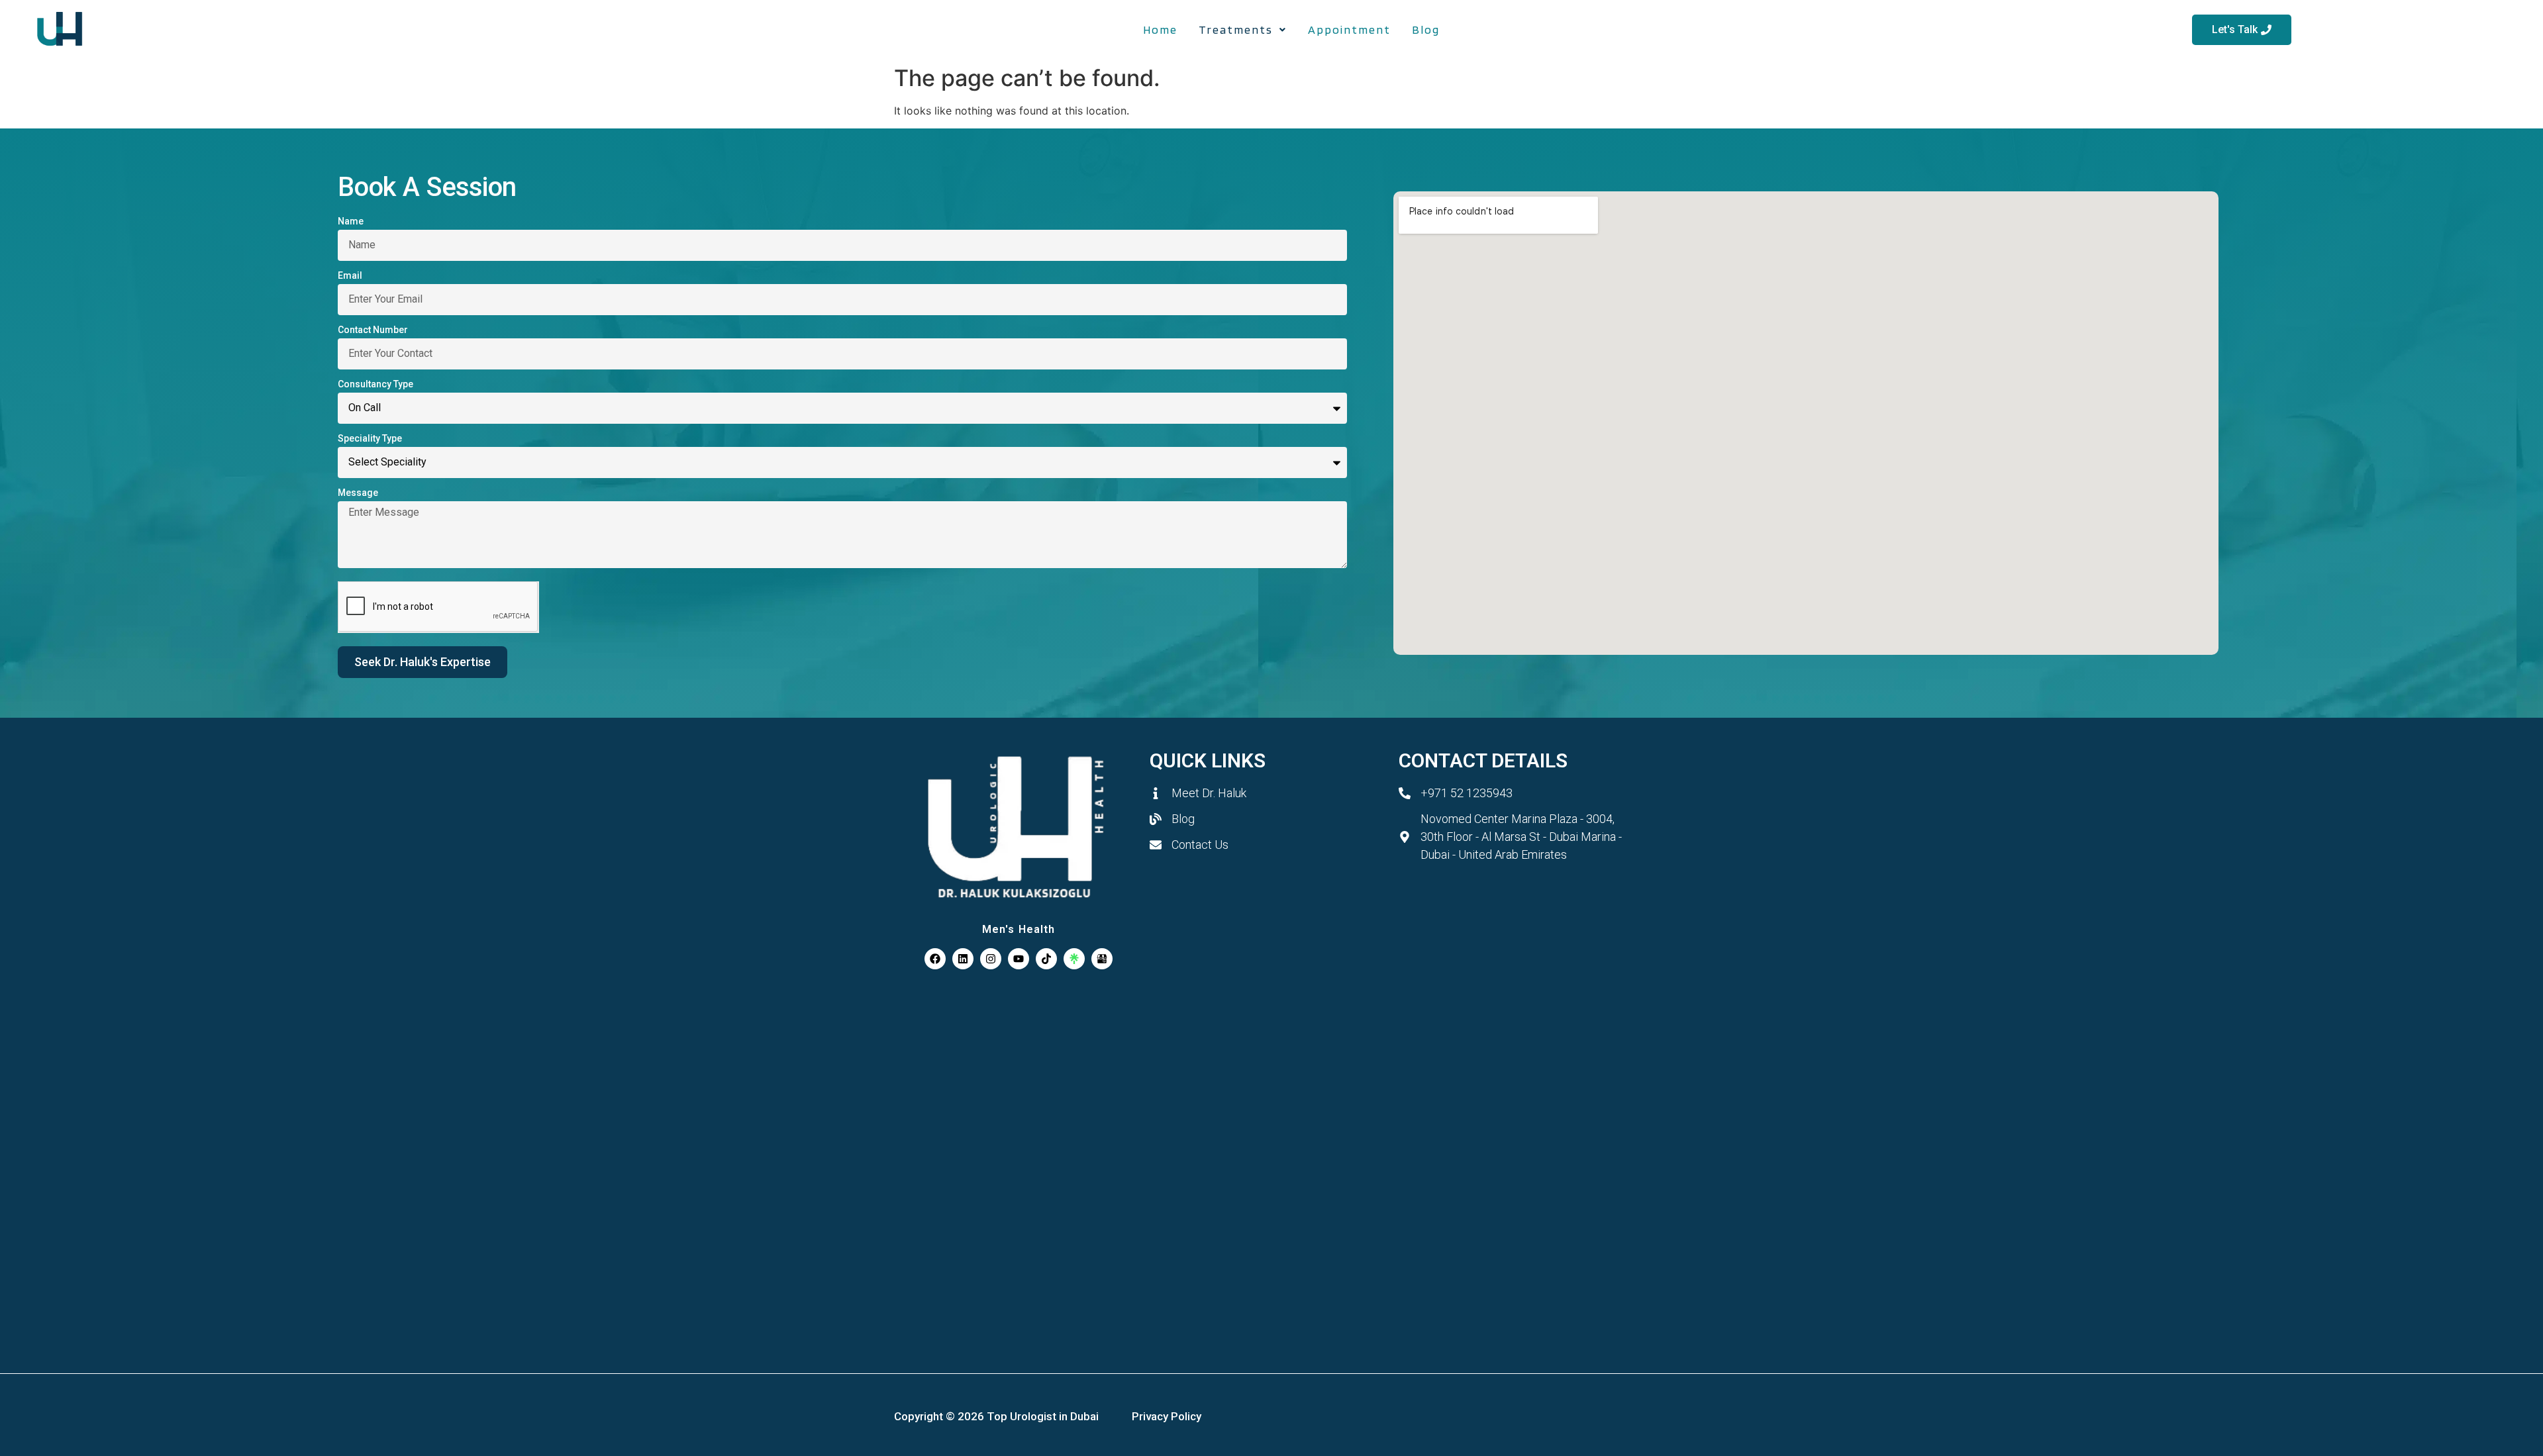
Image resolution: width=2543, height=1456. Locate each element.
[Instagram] (991, 959)
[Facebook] (935, 959)
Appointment (1349, 29)
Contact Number (373, 332)
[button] (1243, 30)
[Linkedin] (963, 959)
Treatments (1236, 29)
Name (351, 223)
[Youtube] (1019, 959)
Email (350, 277)
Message (358, 495)
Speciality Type (370, 440)
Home (1160, 29)
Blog (1426, 29)
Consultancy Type (375, 386)
